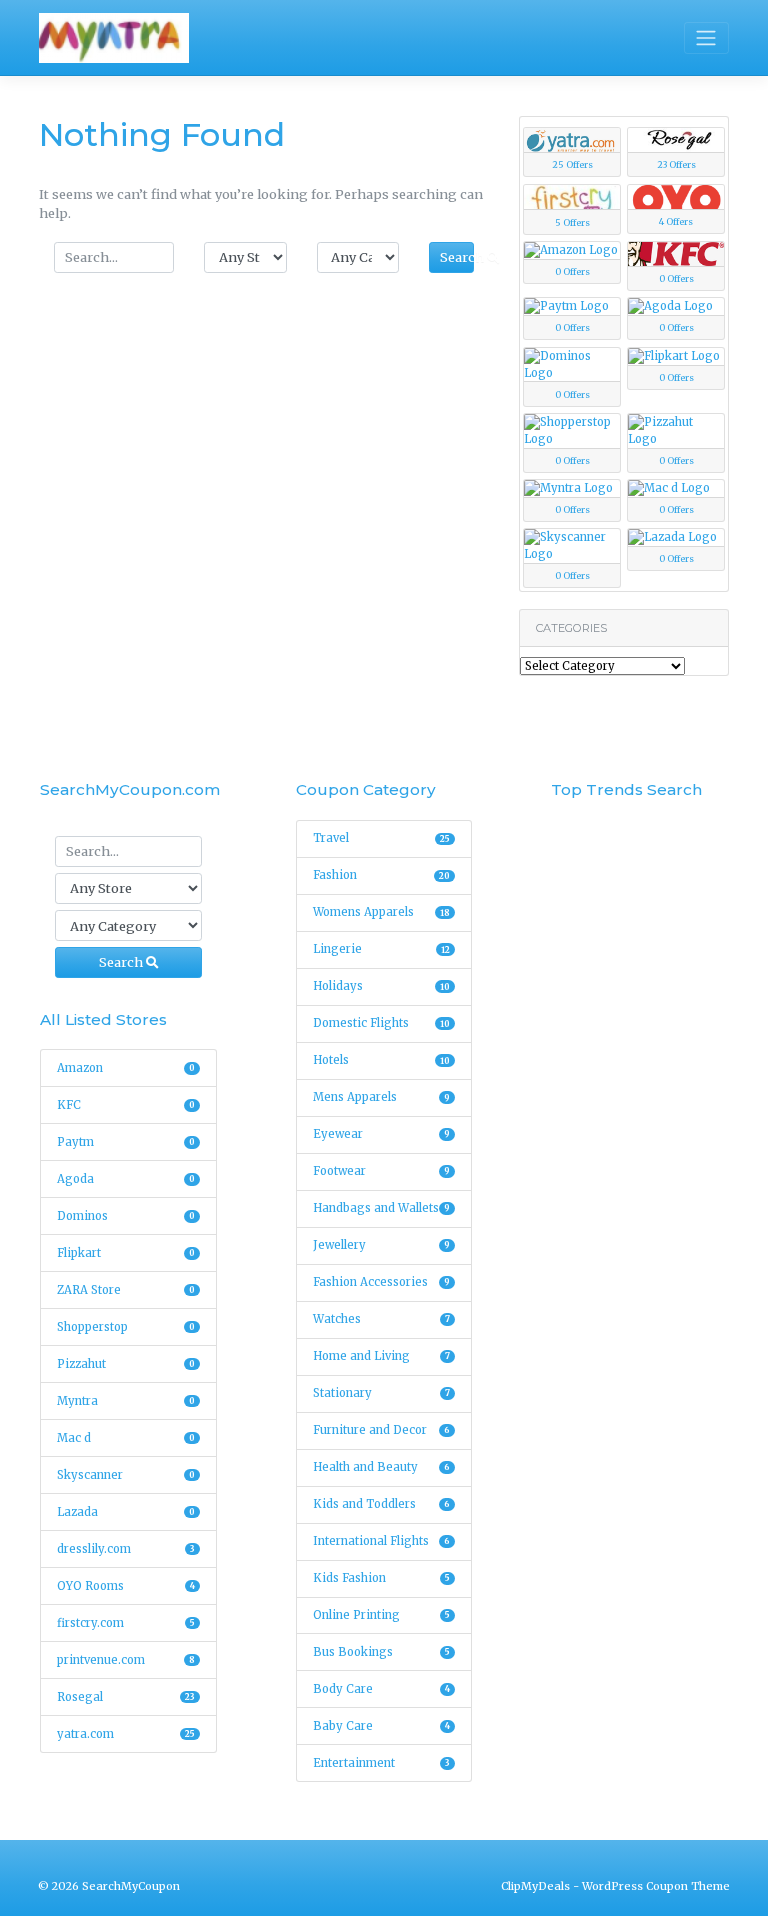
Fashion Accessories (382, 1282)
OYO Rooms (126, 1586)
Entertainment (382, 1763)
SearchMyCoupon (131, 1886)
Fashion (382, 875)
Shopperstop (126, 1327)
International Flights (382, 1541)
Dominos (126, 1216)
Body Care (382, 1689)
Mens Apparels (382, 1097)
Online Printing (382, 1615)
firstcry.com (126, 1623)
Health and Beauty (382, 1467)
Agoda (126, 1179)
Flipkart (126, 1253)
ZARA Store (126, 1290)
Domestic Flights (382, 1023)
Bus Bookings (382, 1652)
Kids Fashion (382, 1578)
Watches (382, 1319)
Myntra (126, 1401)
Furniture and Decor (382, 1430)
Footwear (382, 1171)
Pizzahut (126, 1364)
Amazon (126, 1068)
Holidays (382, 986)
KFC (126, 1105)
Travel (382, 838)
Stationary (382, 1393)
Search (457, 257)
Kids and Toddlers (382, 1504)
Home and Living (382, 1356)
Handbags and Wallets (382, 1208)
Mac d (126, 1438)
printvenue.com (126, 1660)
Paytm (126, 1142)
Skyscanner (126, 1475)
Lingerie (382, 949)
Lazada (126, 1512)
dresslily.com (126, 1549)
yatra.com (126, 1734)
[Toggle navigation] (706, 38)
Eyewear (382, 1134)
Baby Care (382, 1726)
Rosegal (126, 1697)
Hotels (382, 1060)
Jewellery (382, 1245)
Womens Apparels (382, 912)
